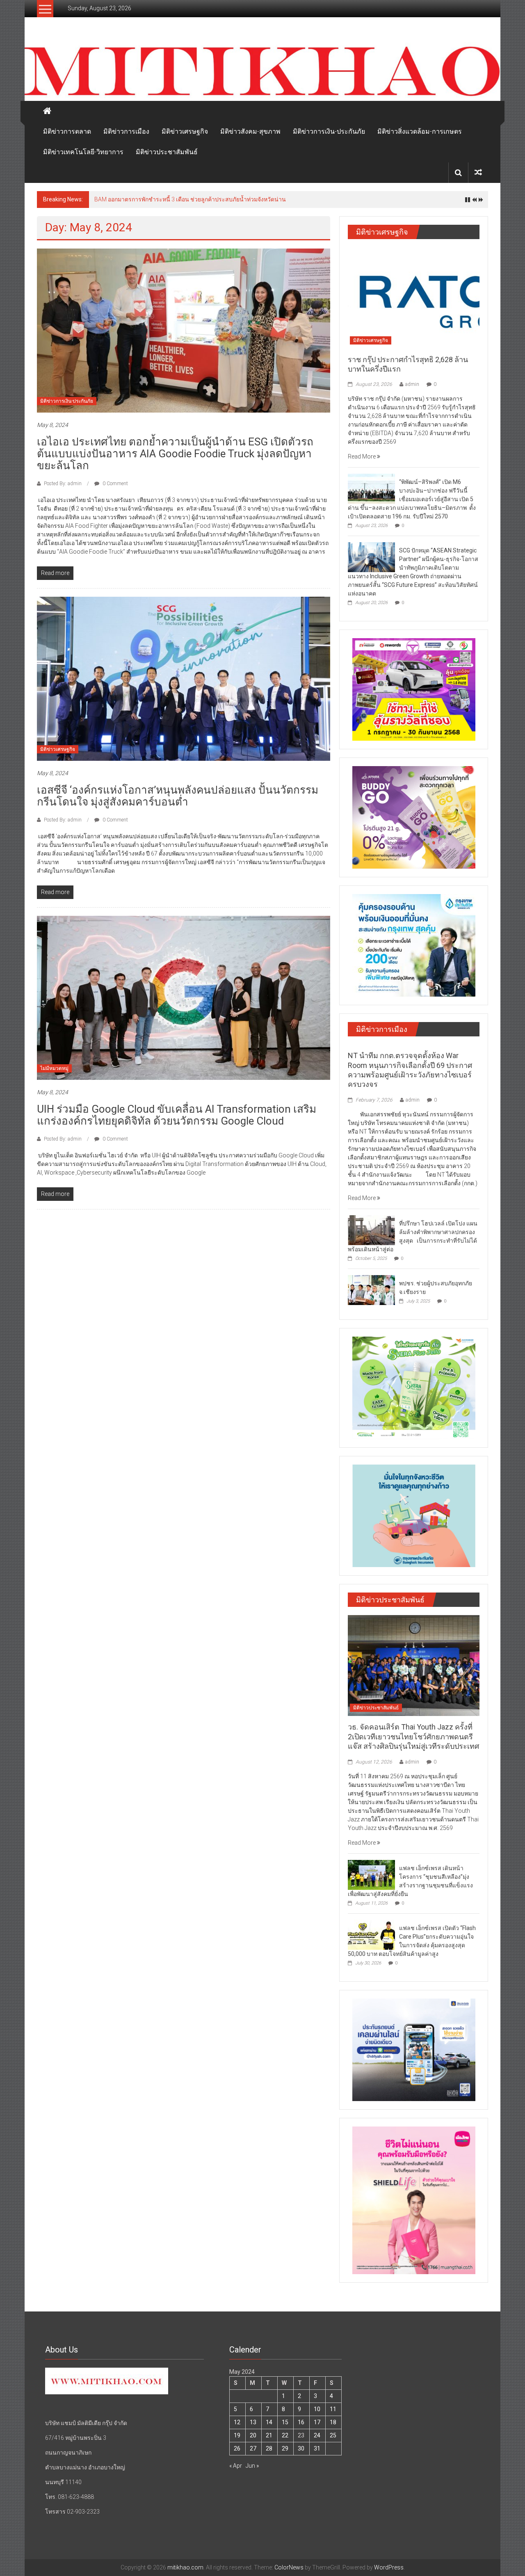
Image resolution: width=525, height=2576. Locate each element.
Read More (362, 456)
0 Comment (115, 484)
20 (253, 2435)
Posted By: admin (63, 484)
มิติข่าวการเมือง (126, 131)
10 (317, 2409)
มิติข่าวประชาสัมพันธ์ (167, 152)
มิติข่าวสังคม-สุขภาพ (250, 131)
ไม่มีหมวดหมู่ (54, 1068)
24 (317, 2435)
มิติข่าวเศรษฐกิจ (185, 131)
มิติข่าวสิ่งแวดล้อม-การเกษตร (420, 131)
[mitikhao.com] (262, 72)
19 (237, 2435)
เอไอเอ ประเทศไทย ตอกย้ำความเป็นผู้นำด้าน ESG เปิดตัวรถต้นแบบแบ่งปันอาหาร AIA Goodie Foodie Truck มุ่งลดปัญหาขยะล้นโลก (175, 454)
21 (269, 2435)
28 (269, 2448)
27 (253, 2448)
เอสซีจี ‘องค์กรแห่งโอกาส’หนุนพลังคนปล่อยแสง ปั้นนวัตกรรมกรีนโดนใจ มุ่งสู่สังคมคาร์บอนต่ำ (178, 796)
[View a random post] (478, 172)
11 (333, 2409)
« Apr (236, 2466)
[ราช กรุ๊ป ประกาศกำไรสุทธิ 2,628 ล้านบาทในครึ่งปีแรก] (414, 297)
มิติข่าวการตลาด (67, 131)
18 (333, 2422)
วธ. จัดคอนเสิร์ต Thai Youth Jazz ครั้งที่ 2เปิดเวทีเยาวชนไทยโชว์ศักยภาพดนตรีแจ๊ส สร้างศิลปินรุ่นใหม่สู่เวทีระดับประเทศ (413, 1736)
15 (285, 2422)
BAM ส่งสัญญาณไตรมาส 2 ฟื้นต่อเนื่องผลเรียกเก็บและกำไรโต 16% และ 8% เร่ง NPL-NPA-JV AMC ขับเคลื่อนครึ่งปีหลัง (241, 199)
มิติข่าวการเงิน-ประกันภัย (329, 131)
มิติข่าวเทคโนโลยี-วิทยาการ (83, 152)
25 (333, 2435)
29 (285, 2448)
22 (285, 2435)
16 (301, 2422)
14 (269, 2422)
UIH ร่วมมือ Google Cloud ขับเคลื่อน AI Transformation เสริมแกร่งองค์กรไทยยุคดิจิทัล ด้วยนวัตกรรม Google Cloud (177, 1115)
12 (237, 2422)
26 (237, 2448)
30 (301, 2448)
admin (412, 384)
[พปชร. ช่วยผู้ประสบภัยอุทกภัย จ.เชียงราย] (371, 1289)
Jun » (252, 2466)
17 (317, 2422)
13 (253, 2422)
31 (317, 2448)
